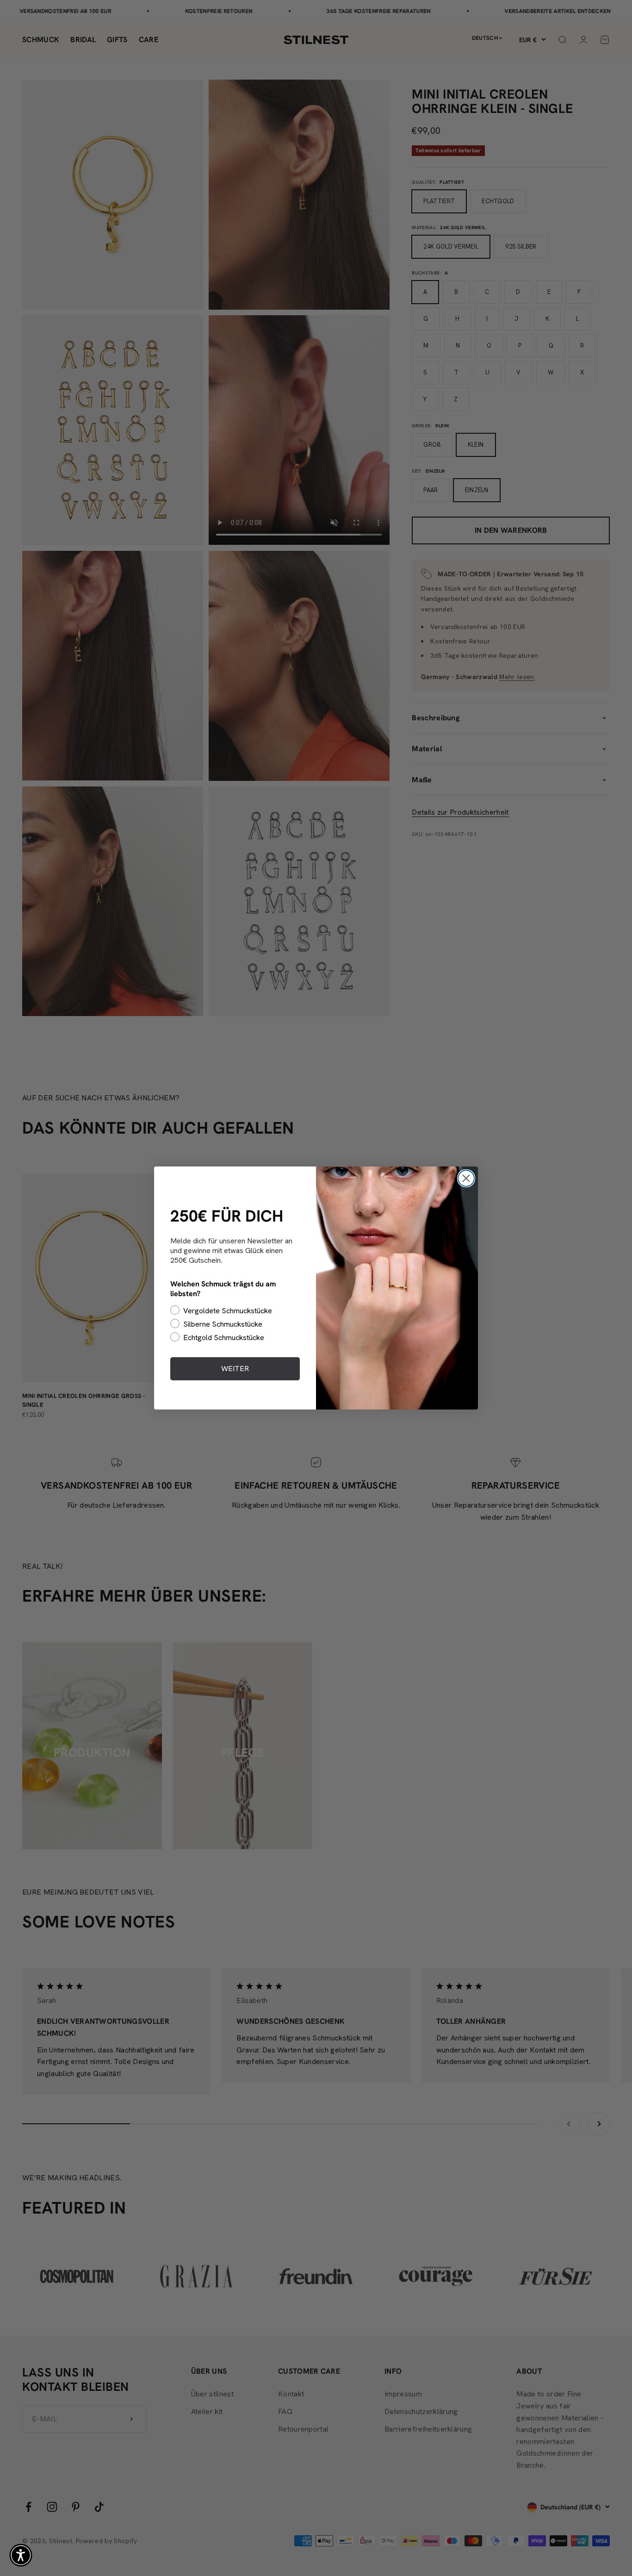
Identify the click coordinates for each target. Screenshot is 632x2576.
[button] (21, 2555)
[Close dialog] (466, 1178)
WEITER (235, 1369)
